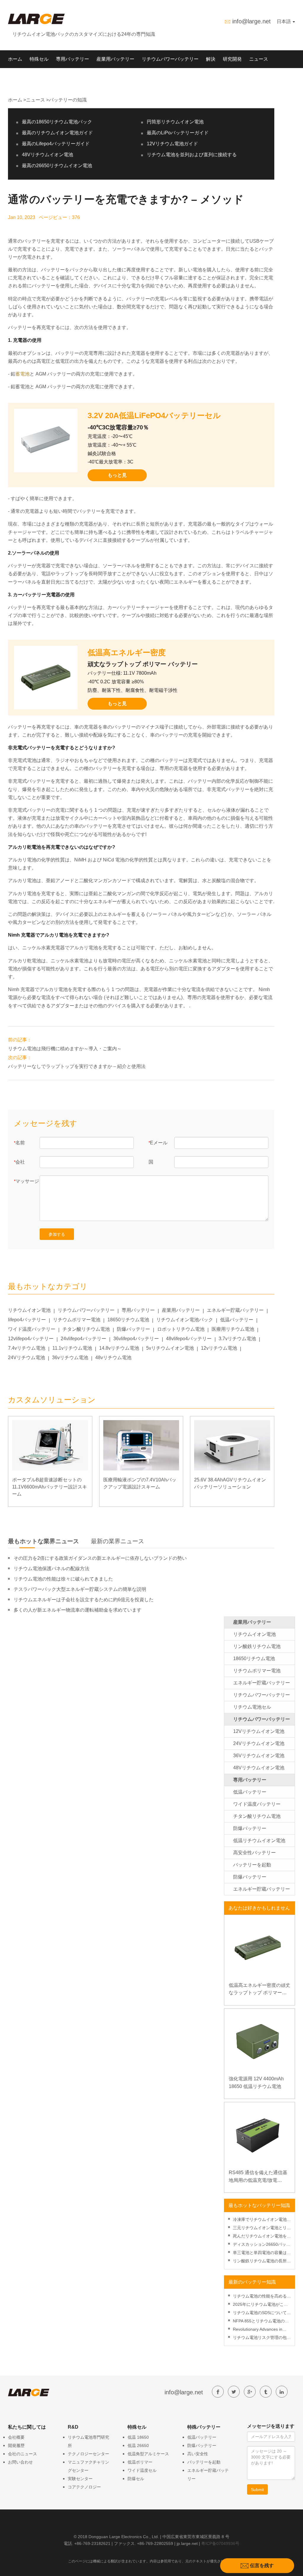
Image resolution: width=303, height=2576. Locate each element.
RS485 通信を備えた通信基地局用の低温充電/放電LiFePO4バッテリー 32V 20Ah (258, 2177)
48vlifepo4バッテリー (189, 1339)
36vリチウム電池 (70, 1358)
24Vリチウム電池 (26, 1358)
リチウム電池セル (252, 1707)
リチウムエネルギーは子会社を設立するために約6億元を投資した (84, 1600)
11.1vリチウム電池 (72, 1348)
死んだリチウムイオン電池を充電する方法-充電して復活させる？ (262, 2237)
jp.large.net (187, 2543)
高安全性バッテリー (254, 1853)
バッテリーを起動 (252, 1865)
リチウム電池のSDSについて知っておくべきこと (262, 2313)
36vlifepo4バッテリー (136, 1339)
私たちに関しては (27, 77)
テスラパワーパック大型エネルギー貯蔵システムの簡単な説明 (80, 1589)
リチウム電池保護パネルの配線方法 (51, 1569)
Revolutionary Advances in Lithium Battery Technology (258, 2330)
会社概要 (16, 2437)
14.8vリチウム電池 (119, 1348)
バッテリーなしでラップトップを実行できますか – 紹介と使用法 (77, 1066)
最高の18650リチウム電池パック (57, 122)
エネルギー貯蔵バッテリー (235, 1310)
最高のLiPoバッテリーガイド (178, 133)
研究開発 (232, 59)
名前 (20, 1143)
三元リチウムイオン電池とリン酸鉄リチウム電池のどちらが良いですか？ (262, 2228)
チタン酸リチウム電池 (86, 1329)
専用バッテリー (72, 59)
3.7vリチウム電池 (237, 1339)
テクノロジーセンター (88, 2454)
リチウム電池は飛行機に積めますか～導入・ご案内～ (65, 1049)
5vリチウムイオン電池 (170, 1348)
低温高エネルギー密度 (127, 653)
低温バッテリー (237, 1320)
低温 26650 (138, 2445)
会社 (20, 1162)
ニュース (259, 59)
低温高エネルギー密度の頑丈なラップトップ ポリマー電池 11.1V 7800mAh (260, 1990)
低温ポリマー (140, 2462)
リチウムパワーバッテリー (170, 59)
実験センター (80, 2479)
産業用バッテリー (115, 59)
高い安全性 (198, 2454)
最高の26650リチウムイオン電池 (57, 166)
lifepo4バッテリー (27, 1320)
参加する (57, 1234)
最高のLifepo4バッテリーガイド (56, 144)
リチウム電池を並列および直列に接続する (192, 155)
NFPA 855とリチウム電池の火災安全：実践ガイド (261, 2322)
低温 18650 (138, 2437)
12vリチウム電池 (219, 1348)
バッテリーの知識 (68, 100)
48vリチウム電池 (113, 1358)
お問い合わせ (20, 2462)
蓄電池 (22, 374)
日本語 (284, 21)
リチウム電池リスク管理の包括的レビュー (262, 2338)
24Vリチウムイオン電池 (259, 1743)
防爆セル (136, 2479)
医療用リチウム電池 (233, 1329)
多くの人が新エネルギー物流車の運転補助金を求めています (78, 1610)
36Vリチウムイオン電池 (259, 1756)
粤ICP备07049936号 (220, 2543)
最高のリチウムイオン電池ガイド (57, 133)
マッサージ (27, 1181)
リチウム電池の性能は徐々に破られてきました (63, 1579)
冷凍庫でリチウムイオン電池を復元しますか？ (262, 2220)
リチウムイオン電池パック (185, 1320)
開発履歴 (16, 2445)
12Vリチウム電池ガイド (172, 144)
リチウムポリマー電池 (77, 1320)
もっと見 (117, 475)
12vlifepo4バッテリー (31, 1339)
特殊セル (39, 59)
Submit (257, 2490)
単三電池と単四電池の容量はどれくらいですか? (262, 2253)
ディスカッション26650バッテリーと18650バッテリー (262, 2245)
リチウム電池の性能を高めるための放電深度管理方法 (262, 2297)
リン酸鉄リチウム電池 (257, 1646)
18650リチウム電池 (128, 1320)
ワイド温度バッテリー (32, 1329)
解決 (211, 59)
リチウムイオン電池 (29, 1310)
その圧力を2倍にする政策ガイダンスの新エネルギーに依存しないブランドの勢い (100, 1558)
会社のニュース (22, 2454)
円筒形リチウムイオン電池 (175, 122)
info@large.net (252, 21)
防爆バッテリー (133, 1329)
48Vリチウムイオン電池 (47, 155)
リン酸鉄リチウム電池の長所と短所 (262, 2262)
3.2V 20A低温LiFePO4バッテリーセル (154, 415)
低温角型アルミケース (148, 2454)
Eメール (159, 1143)
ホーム (15, 59)
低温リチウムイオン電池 (259, 1840)
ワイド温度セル (142, 2470)
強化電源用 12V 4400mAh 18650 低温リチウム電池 (256, 2083)
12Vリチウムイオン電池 (259, 1731)
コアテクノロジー (84, 2487)
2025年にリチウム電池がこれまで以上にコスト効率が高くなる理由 (262, 2305)
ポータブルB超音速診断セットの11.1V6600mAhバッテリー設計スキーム (50, 1487)
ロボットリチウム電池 (181, 1329)
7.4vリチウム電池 (27, 1348)
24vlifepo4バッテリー (83, 1339)
